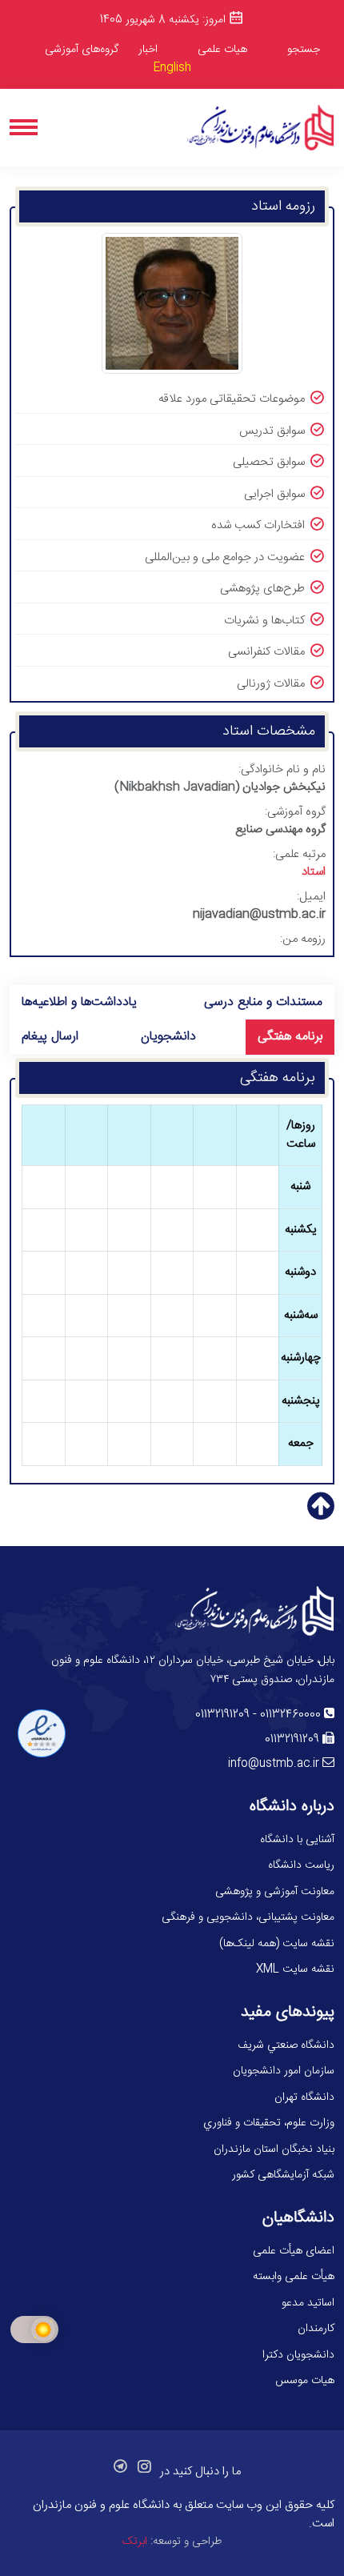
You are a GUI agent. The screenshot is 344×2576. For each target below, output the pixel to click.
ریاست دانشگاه (301, 1865)
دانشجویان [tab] (168, 1037)
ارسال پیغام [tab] (50, 1037)
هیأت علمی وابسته (294, 2277)
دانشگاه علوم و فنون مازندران (101, 2505)
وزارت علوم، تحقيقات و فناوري (269, 2123)
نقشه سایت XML (295, 1969)
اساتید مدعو (308, 2303)
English (172, 68)
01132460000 (290, 1715)
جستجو (304, 50)
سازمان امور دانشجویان (284, 2071)
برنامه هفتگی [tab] (290, 1037)
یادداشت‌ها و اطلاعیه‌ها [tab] (79, 1002)
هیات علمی (222, 50)
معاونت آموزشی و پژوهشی (275, 1892)
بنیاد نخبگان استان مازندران (274, 2149)
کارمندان (316, 2329)
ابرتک (135, 2542)
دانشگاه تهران (304, 2097)
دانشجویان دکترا (298, 2355)
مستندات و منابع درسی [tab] (263, 1002)
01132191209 (222, 1715)
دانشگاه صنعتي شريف (286, 2045)
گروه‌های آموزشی (82, 50)
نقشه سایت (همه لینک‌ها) (277, 1944)
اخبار (148, 50)
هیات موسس (305, 2381)
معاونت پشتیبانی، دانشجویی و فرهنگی (248, 1917)
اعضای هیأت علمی (294, 2251)
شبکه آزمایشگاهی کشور (283, 2175)
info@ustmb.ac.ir (274, 1764)
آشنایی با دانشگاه (297, 1840)
